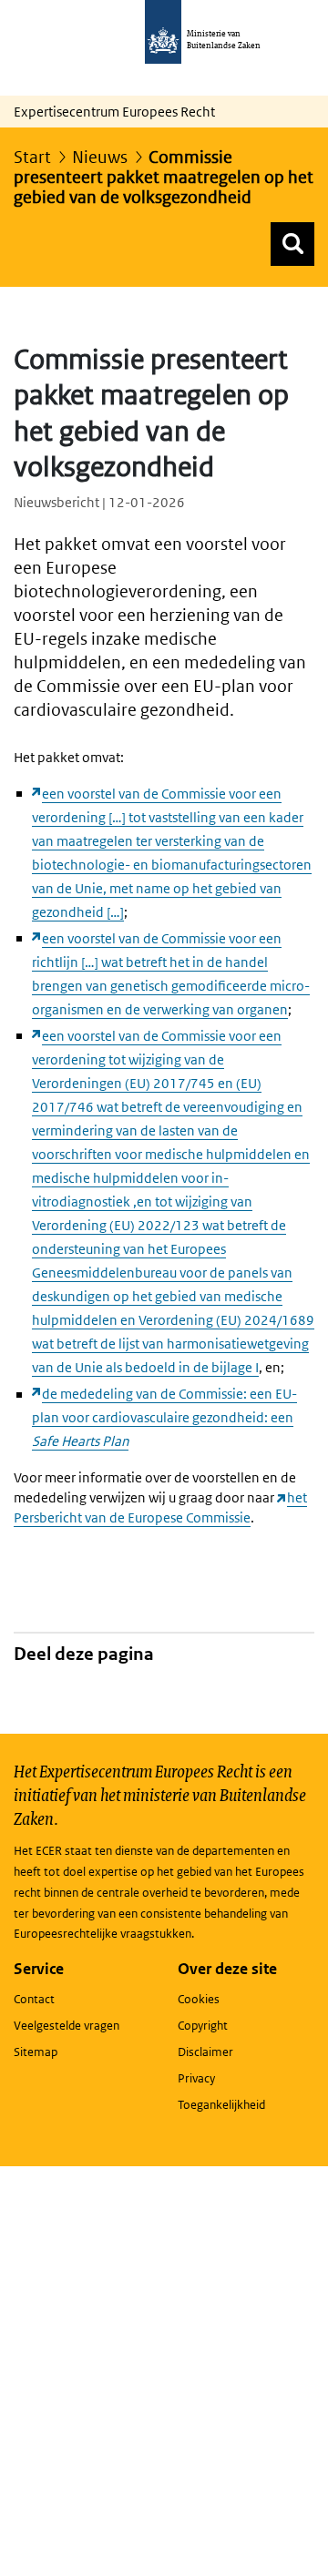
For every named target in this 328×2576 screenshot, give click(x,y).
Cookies (199, 1999)
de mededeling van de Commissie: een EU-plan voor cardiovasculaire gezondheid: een (164, 1417)
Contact (34, 1999)
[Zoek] (292, 244)
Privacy (196, 2078)
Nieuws (100, 157)
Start (32, 157)
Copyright (203, 2026)
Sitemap (36, 2052)
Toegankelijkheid (221, 2105)
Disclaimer (205, 2052)
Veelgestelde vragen (67, 2026)
